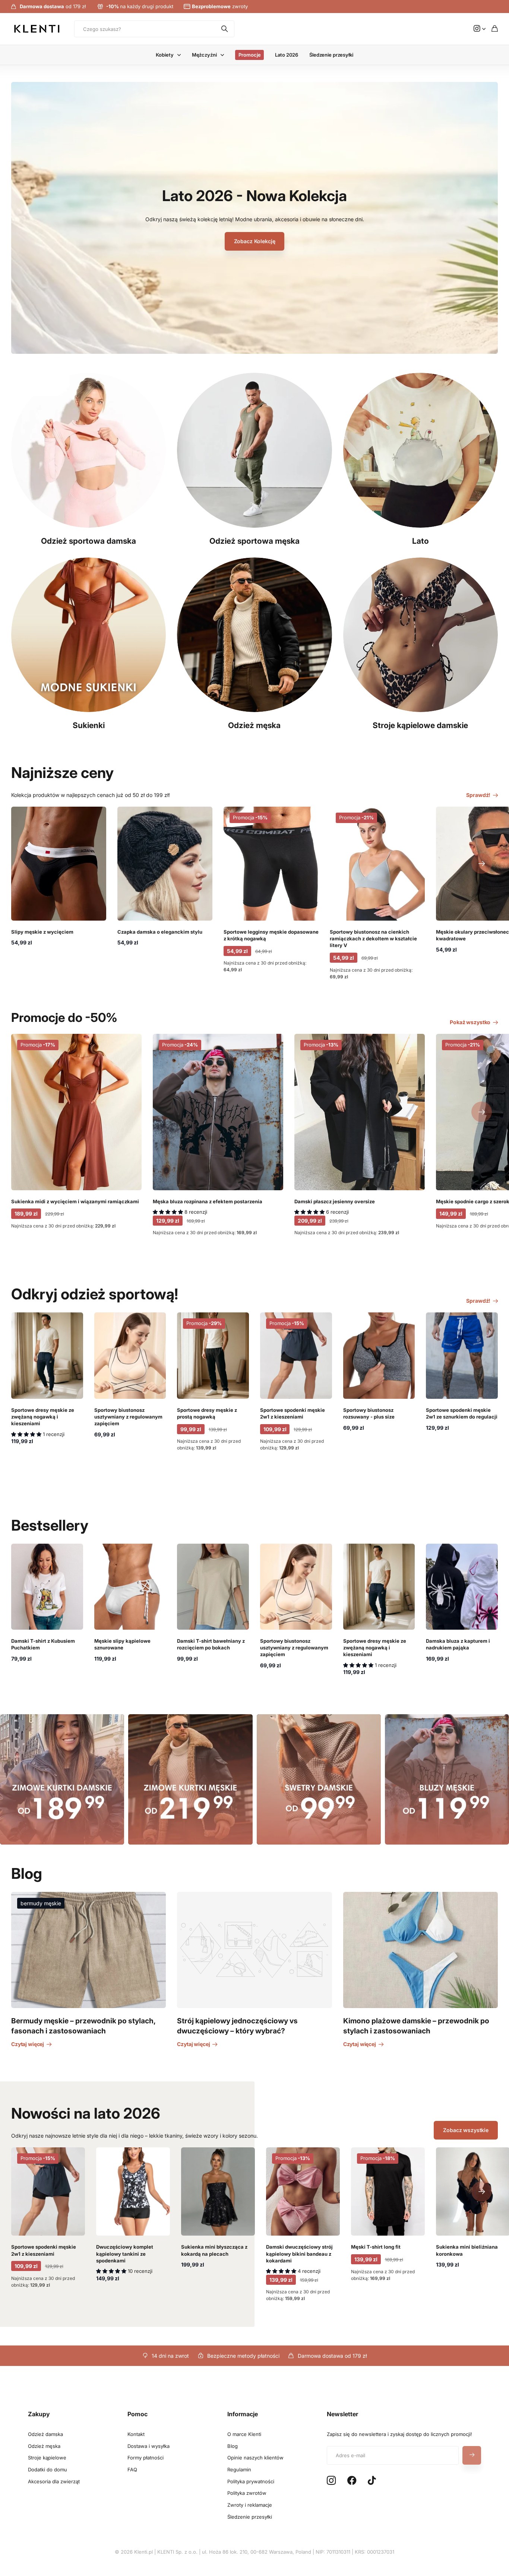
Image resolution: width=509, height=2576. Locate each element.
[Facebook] (352, 2481)
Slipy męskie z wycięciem (42, 932)
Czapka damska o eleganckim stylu (160, 932)
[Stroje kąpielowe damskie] (421, 635)
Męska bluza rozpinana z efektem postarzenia (208, 1201)
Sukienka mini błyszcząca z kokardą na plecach (214, 2250)
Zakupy (39, 2414)
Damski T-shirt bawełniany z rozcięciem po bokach (211, 1644)
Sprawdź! (479, 795)
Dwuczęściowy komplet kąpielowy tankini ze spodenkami (125, 2253)
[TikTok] (372, 2481)
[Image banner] (447, 1779)
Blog (233, 2446)
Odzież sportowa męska (255, 541)
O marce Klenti (244, 2434)
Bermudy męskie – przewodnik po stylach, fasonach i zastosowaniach (83, 2026)
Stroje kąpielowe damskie (420, 725)
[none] (482, 864)
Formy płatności (146, 2458)
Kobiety (165, 55)
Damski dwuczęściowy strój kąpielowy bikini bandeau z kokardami (299, 2253)
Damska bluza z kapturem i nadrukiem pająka (458, 1644)
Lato (421, 541)
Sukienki (89, 725)
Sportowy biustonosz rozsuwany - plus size (369, 1413)
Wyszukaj (225, 29)
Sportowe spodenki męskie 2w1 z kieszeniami (293, 1413)
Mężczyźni (204, 55)
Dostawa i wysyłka (148, 2446)
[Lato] (421, 450)
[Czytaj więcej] (480, 29)
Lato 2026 (287, 55)
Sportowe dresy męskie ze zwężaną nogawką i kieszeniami (43, 1417)
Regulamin (239, 2469)
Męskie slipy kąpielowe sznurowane (122, 1644)
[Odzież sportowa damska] (88, 450)
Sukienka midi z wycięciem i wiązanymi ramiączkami (75, 1201)
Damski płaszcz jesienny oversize (335, 1201)
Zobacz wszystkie (466, 2130)
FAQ (132, 2469)
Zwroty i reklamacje (250, 2505)
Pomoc (137, 2414)
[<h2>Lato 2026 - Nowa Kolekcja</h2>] (255, 223)
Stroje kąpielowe (47, 2458)
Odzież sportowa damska (88, 541)
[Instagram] (331, 2481)
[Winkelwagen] (495, 29)
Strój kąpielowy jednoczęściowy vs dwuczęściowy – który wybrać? (237, 2026)
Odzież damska (45, 2434)
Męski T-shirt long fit (376, 2247)
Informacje (243, 2414)
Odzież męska (254, 725)
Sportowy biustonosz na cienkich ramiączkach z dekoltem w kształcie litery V (373, 938)
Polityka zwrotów (247, 2493)
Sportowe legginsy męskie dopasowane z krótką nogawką (271, 935)
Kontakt (136, 2434)
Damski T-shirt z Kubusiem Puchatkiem (43, 1644)
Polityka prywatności (251, 2481)
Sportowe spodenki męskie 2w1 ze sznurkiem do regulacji (462, 1413)
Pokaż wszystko (471, 1022)
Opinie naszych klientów (255, 2458)
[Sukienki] (88, 635)
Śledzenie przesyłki (331, 55)
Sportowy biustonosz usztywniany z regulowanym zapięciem (128, 1417)
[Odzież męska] (254, 635)
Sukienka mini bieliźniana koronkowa (467, 2250)
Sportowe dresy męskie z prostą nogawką (207, 1413)
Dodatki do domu (48, 2469)
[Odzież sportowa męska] (254, 450)
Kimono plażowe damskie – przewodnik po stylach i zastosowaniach (416, 2026)
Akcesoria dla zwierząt (54, 2481)
